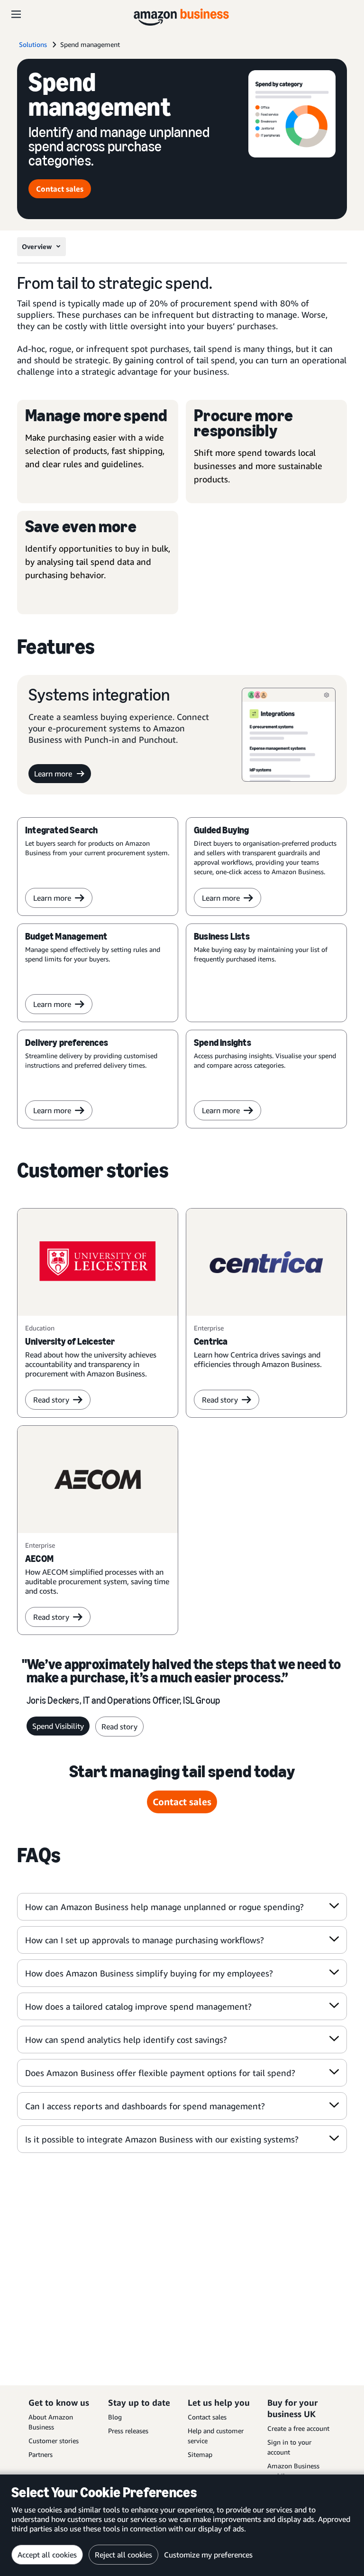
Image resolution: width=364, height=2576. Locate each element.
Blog (115, 2417)
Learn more (53, 774)
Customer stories (54, 2441)
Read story (51, 1400)
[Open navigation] (16, 14)
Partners (41, 2454)
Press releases (128, 2431)
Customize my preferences (208, 2555)
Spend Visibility (58, 1726)
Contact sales (60, 189)
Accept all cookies (47, 2555)
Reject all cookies (123, 2555)
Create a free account (298, 2428)
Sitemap (200, 2454)
